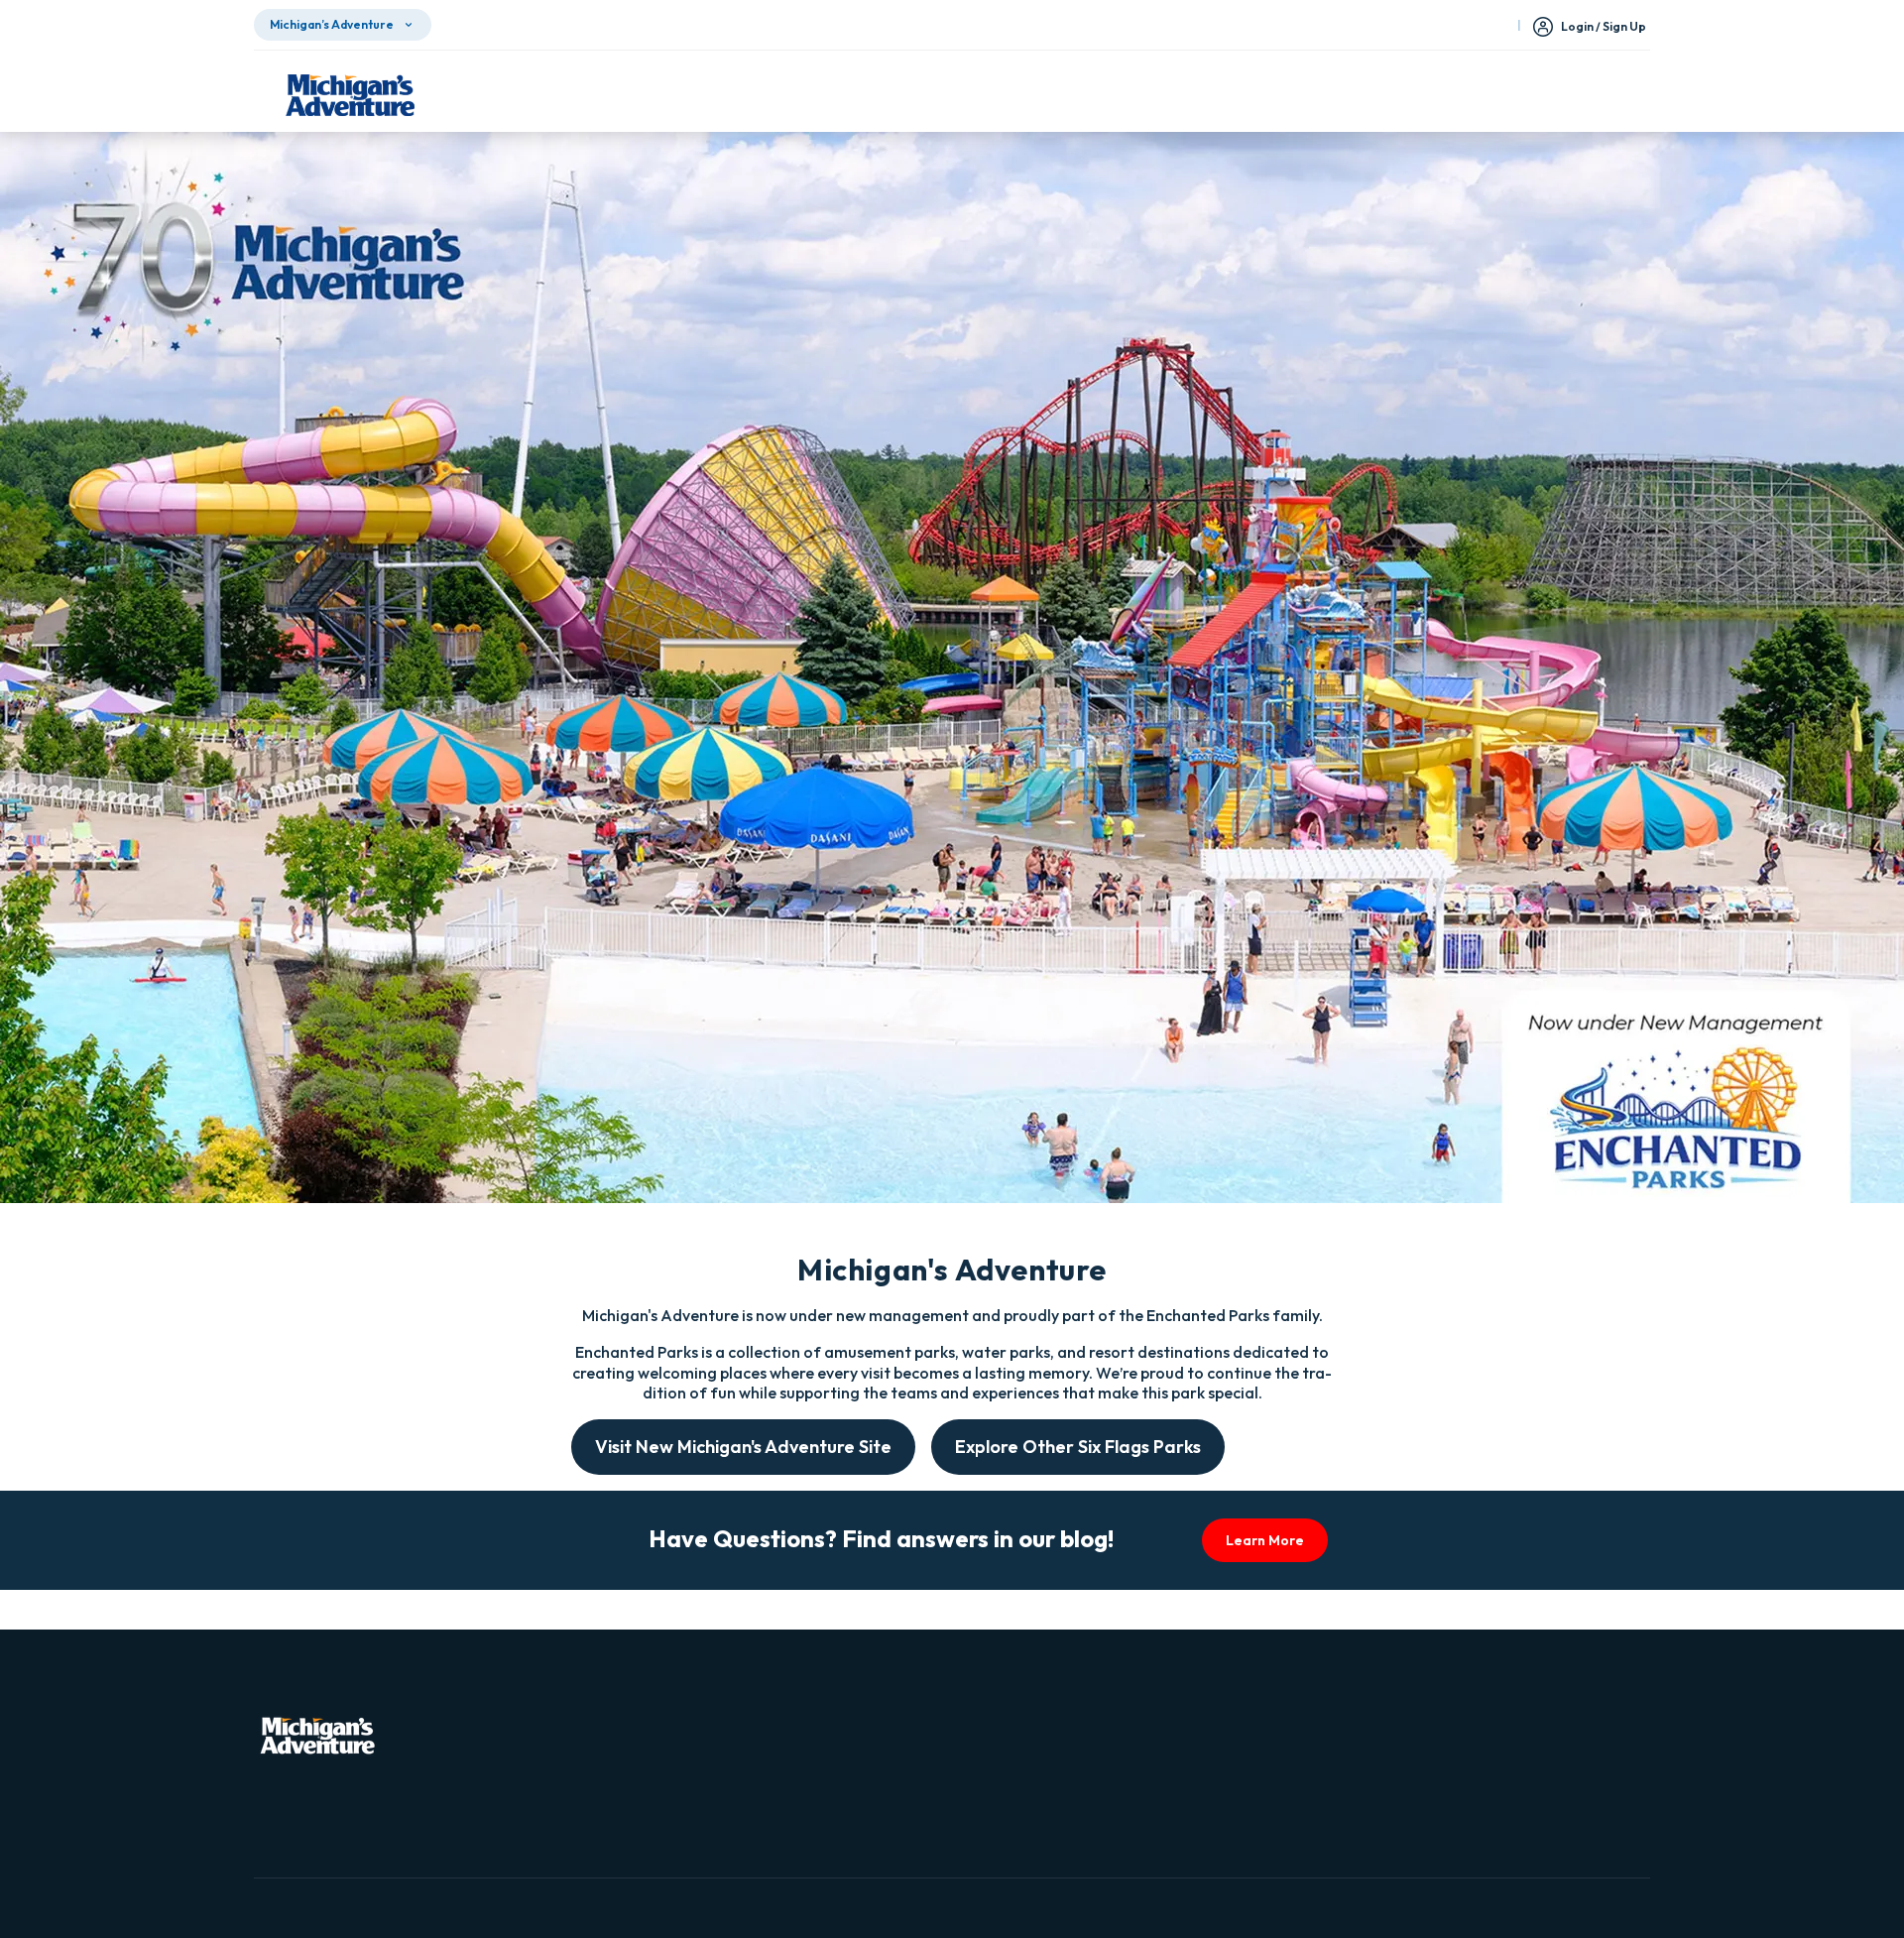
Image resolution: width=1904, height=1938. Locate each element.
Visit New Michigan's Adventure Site (743, 1447)
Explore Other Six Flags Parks (1078, 1447)
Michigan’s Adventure (332, 24)
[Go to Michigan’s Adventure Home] (350, 95)
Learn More (1265, 1540)
